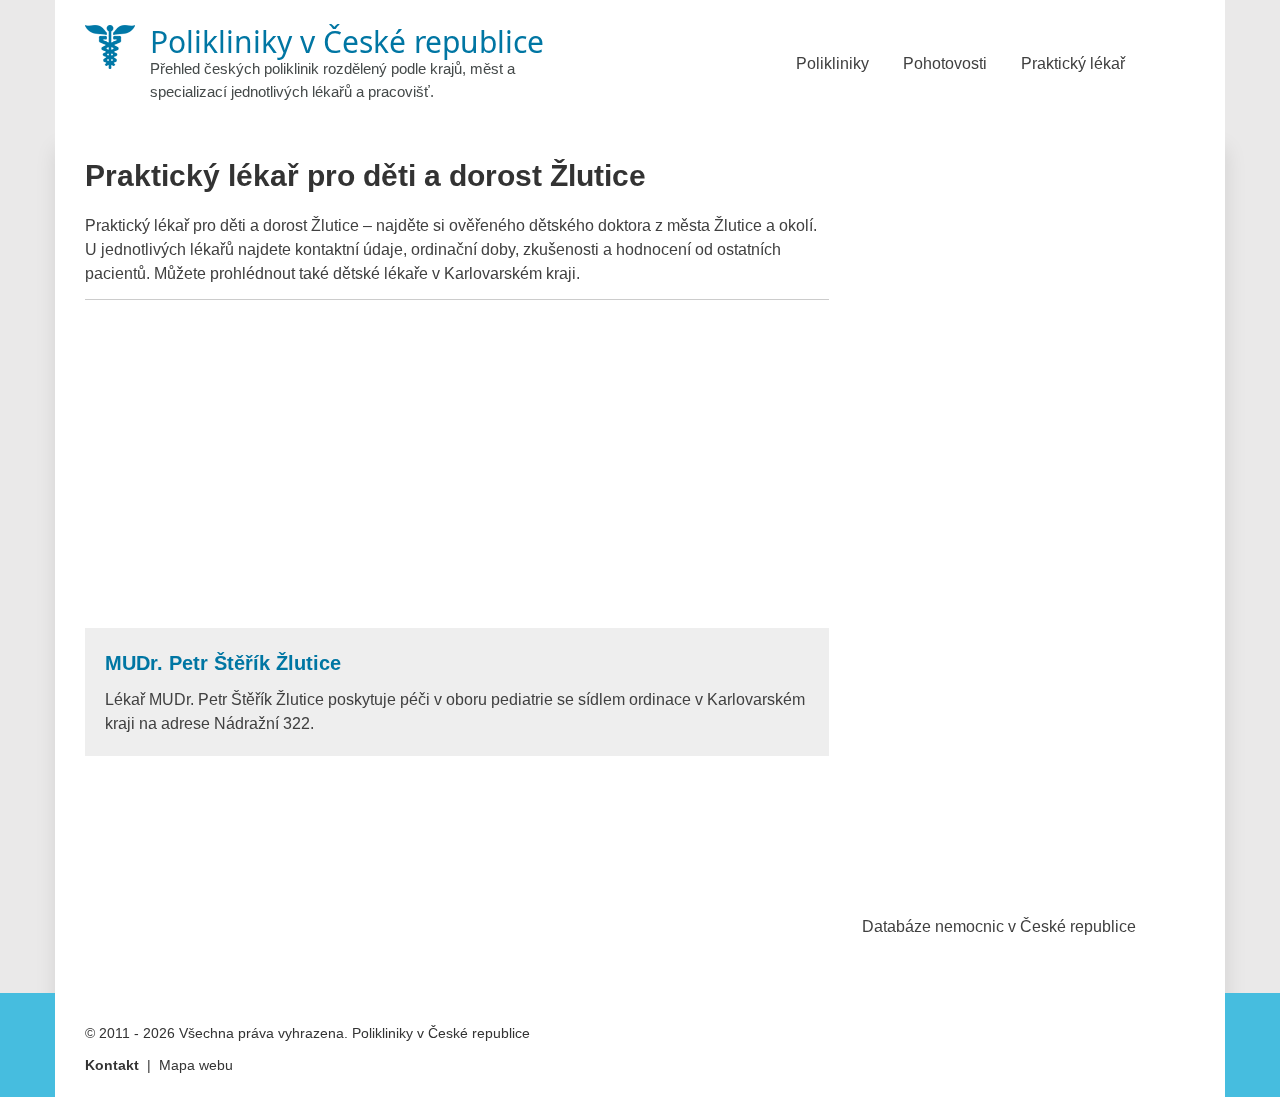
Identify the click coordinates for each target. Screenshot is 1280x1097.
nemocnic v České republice (1035, 926)
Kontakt (112, 1065)
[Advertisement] (457, 464)
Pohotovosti (945, 63)
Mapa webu (196, 1065)
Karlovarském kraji (510, 273)
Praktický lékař (1073, 63)
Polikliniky (832, 63)
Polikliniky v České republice (441, 1033)
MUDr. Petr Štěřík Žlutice (223, 663)
